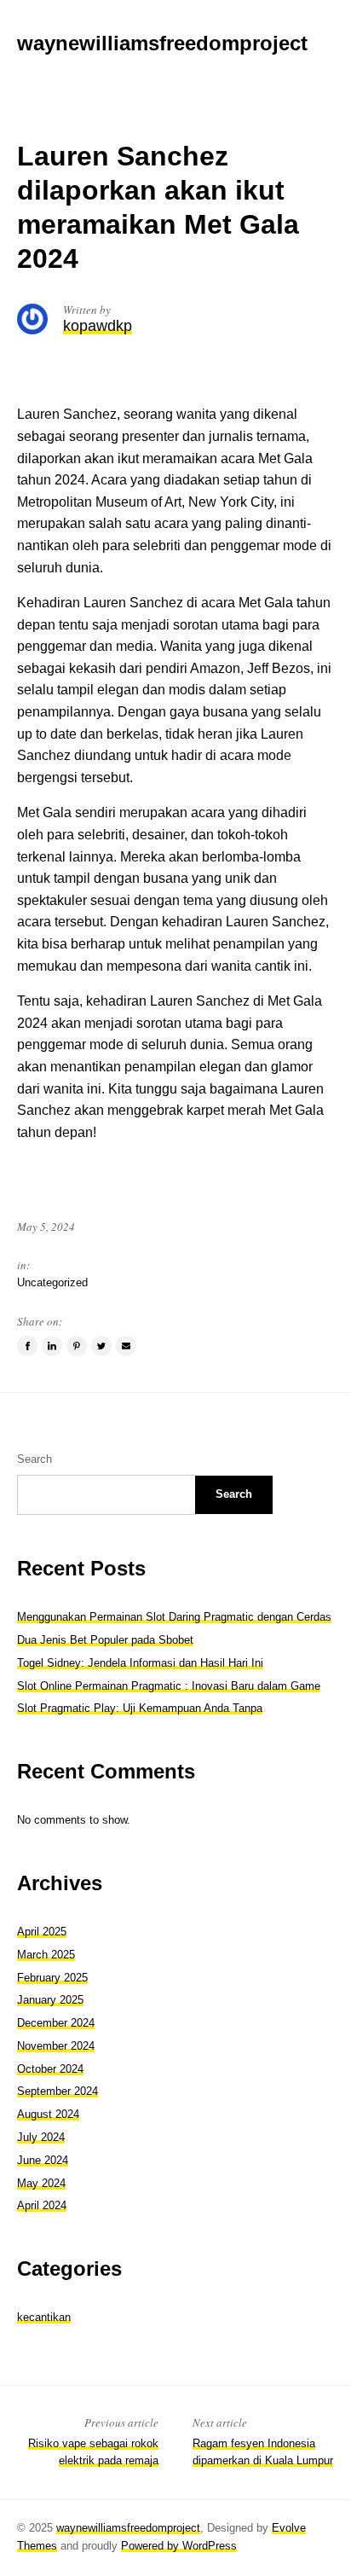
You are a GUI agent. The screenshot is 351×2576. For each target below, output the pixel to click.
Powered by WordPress (179, 2546)
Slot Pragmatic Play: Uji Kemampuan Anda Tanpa (140, 1708)
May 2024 (41, 2183)
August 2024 (48, 2114)
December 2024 (56, 2023)
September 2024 (58, 2091)
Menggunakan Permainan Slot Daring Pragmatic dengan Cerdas (174, 1617)
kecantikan (44, 2317)
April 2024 (42, 2205)
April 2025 (42, 1932)
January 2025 (50, 2000)
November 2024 (56, 2046)
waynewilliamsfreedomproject (128, 2528)
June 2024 (43, 2160)
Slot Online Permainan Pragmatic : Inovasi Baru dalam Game (169, 1686)
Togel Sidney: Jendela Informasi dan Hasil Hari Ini (140, 1663)
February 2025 (52, 1978)
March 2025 (46, 1955)
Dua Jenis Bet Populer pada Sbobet (105, 1640)
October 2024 (50, 2069)
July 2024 (41, 2137)
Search (35, 1459)
